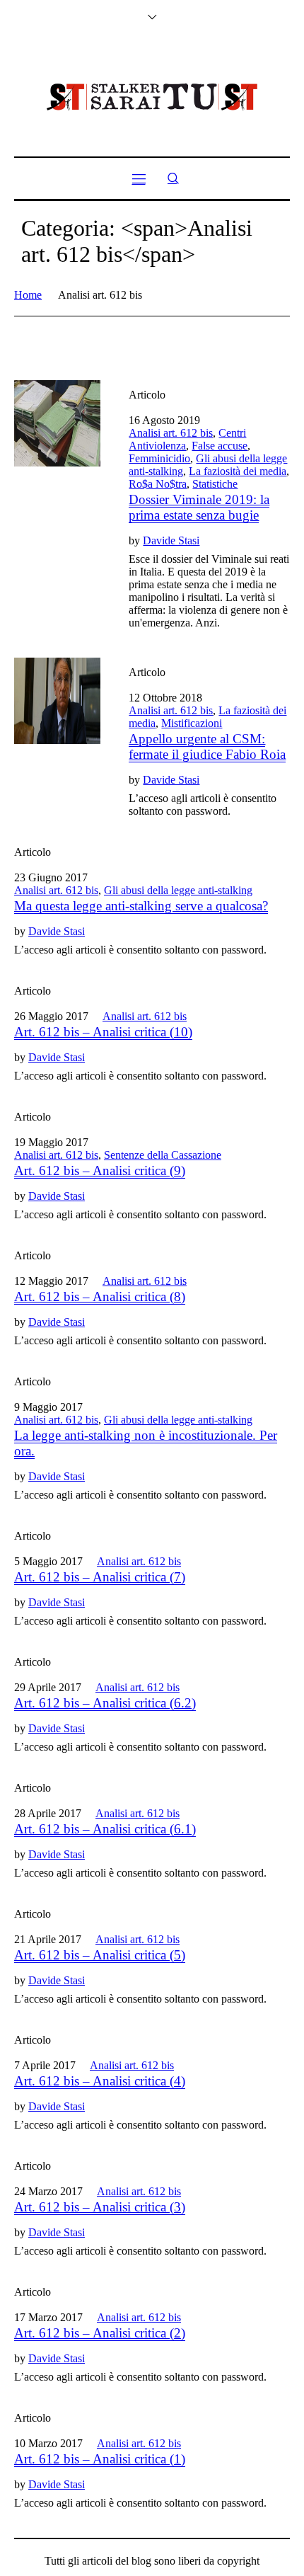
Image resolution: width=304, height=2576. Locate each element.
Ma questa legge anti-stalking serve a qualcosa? (141, 906)
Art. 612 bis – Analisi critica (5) (100, 1955)
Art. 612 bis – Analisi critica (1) (100, 2459)
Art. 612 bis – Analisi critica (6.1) (105, 1829)
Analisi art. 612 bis (171, 433)
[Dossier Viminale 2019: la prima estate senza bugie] (57, 423)
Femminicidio (159, 458)
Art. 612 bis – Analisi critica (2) (100, 2333)
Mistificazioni (192, 723)
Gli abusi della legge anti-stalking (178, 890)
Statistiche (215, 484)
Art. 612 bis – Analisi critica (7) (100, 1577)
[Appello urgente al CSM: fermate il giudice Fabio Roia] (57, 701)
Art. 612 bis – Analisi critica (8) (100, 1296)
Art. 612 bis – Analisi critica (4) (100, 2081)
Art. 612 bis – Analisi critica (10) (103, 1032)
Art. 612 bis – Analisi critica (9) (100, 1170)
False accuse (220, 446)
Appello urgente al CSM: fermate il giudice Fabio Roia (207, 746)
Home (28, 295)
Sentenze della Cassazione (163, 1155)
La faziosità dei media (238, 471)
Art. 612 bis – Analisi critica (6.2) (105, 1703)
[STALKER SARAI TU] (152, 97)
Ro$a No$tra (158, 484)
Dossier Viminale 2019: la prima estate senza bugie (199, 507)
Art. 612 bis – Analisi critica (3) (100, 2207)
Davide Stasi (171, 540)
